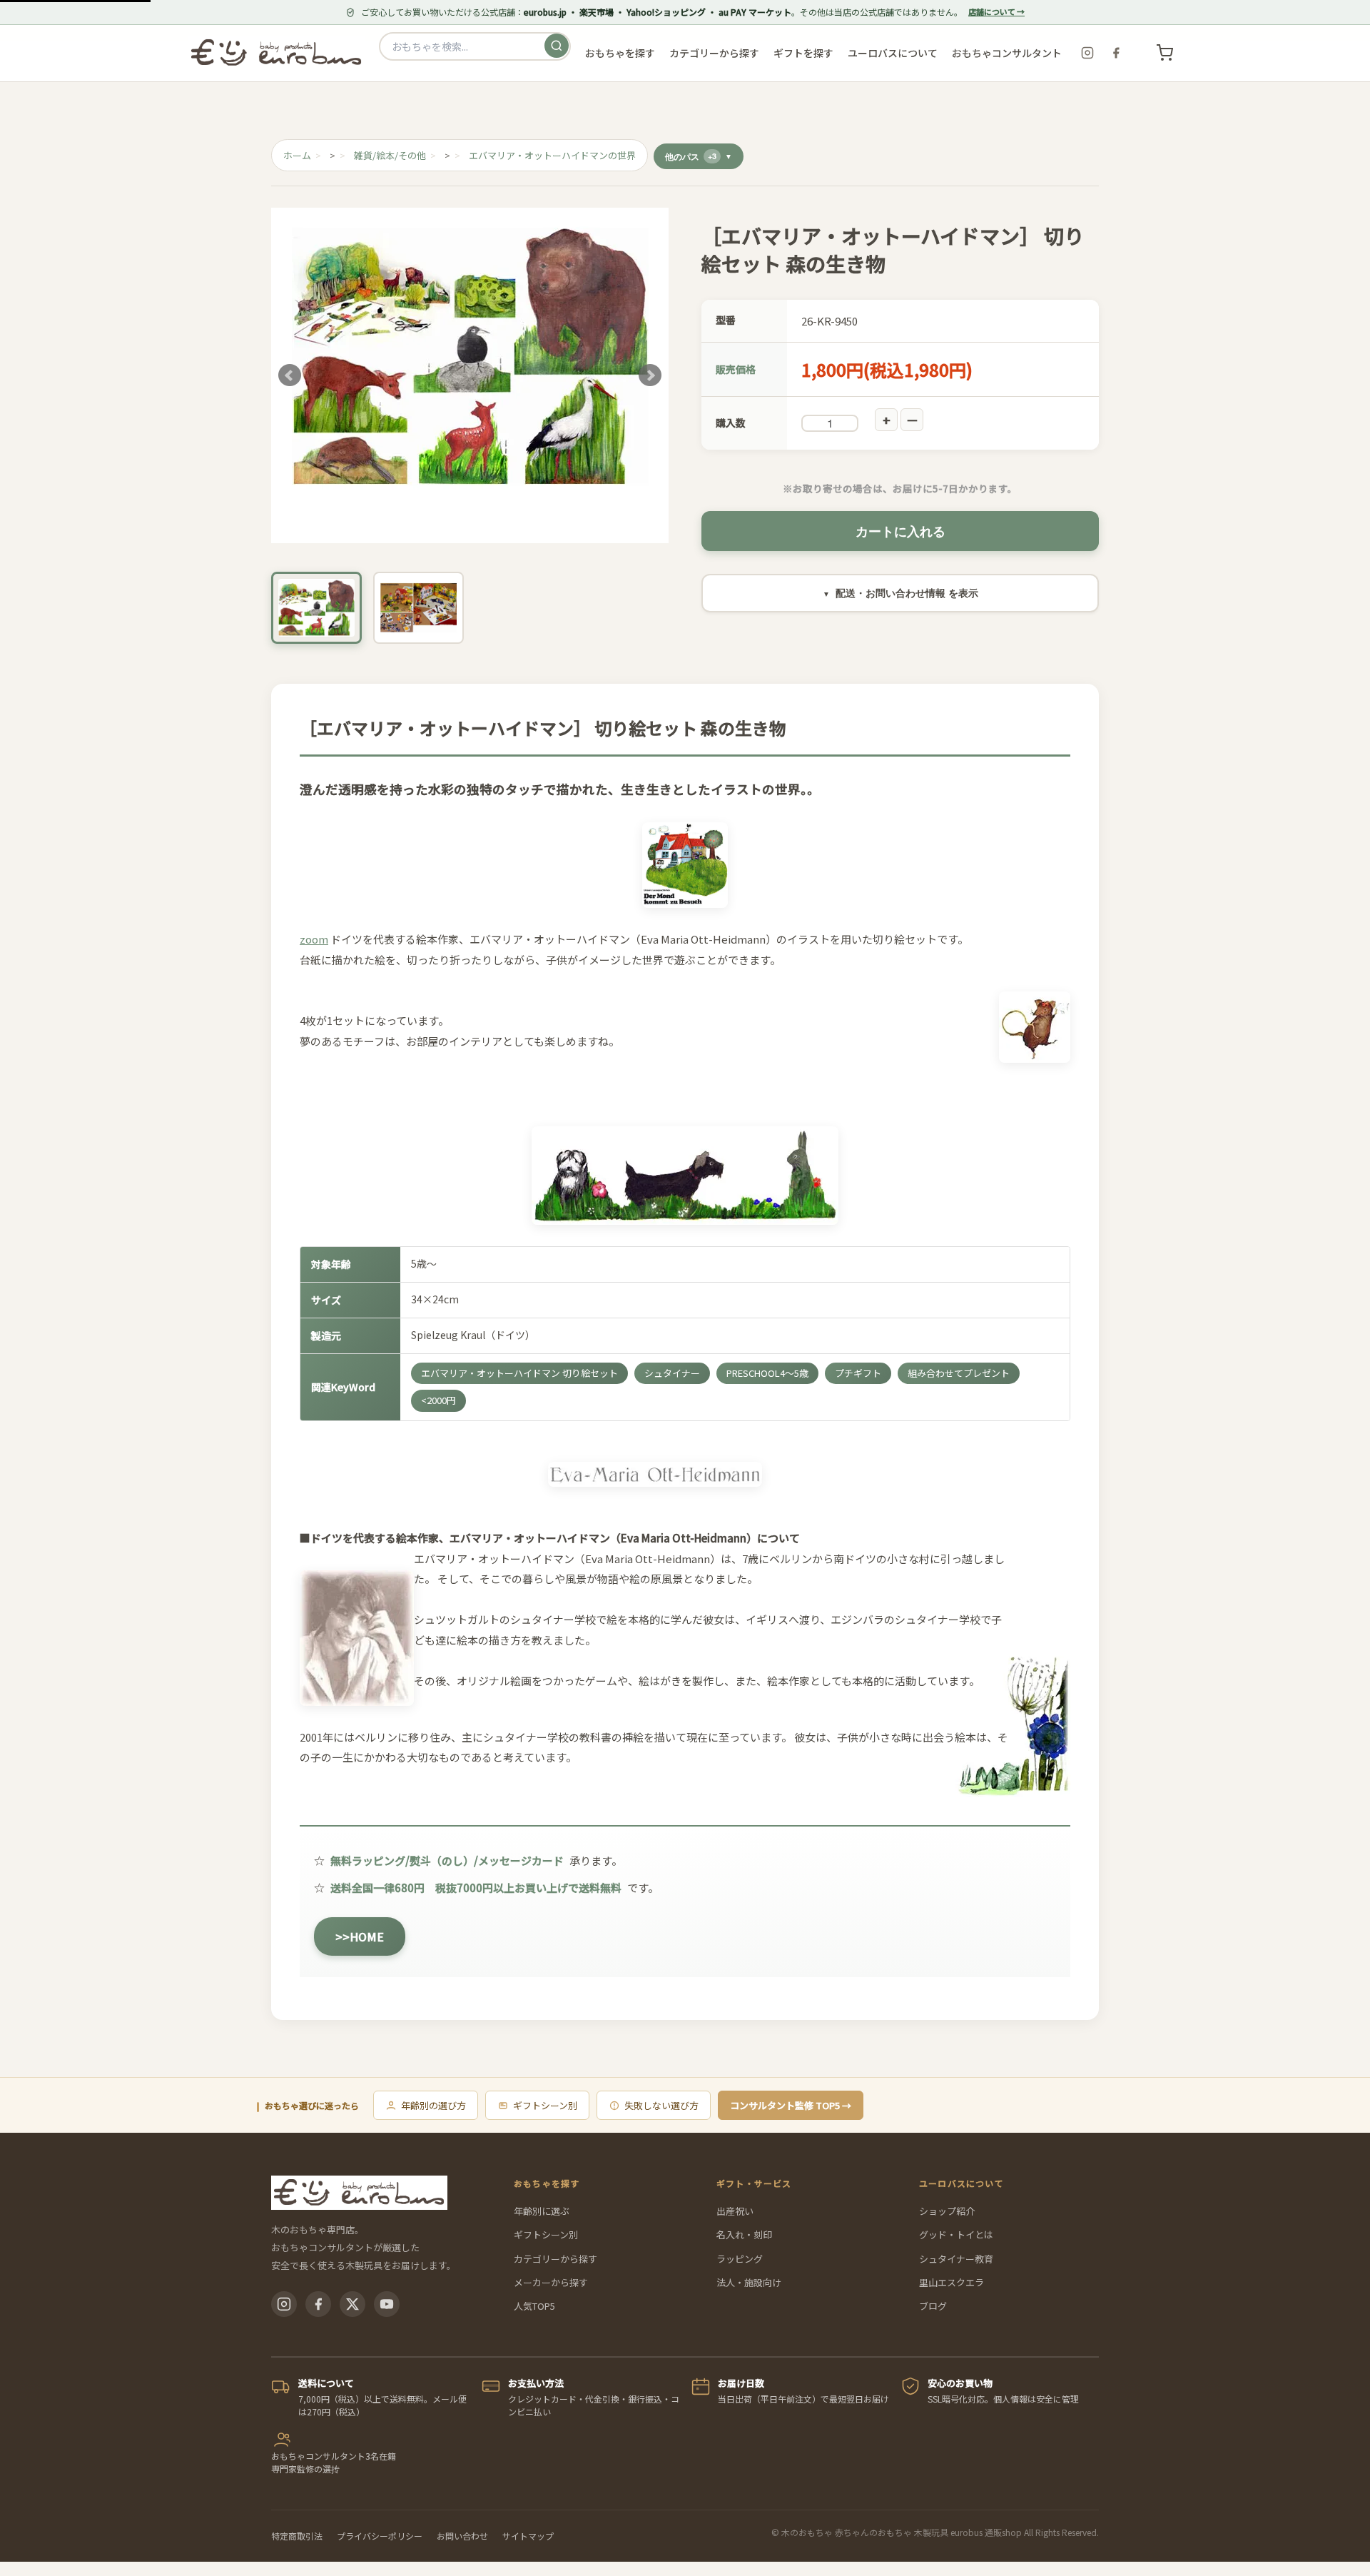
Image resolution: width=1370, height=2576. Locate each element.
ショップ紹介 (947, 2211)
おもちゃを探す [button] (620, 53)
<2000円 (438, 1400)
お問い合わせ (462, 2536)
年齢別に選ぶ (542, 2211)
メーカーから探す (551, 2282)
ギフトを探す (803, 53)
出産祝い (735, 2211)
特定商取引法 (297, 2536)
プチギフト (858, 1373)
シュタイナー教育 (956, 2259)
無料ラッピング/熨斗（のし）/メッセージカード (447, 1860)
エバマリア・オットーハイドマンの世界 (552, 155)
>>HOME (360, 1936)
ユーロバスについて (893, 53)
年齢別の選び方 (433, 2105)
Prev (290, 375)
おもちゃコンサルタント (1007, 53)
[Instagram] (1087, 53)
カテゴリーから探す (555, 2259)
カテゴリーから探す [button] (714, 53)
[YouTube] (387, 2304)
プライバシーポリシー (380, 2536)
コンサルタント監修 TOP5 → (791, 2105)
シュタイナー (672, 1373)
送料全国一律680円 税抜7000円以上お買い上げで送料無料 (476, 1888)
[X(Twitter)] (352, 2304)
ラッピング (740, 2259)
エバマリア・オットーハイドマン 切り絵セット (519, 1373)
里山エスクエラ (952, 2282)
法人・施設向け (749, 2282)
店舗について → (996, 11)
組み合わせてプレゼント (959, 1373)
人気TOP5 (534, 2306)
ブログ (933, 2306)
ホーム (297, 155)
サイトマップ (528, 2536)
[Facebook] (1116, 53)
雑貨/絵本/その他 (390, 155)
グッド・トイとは (956, 2234)
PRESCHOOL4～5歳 (767, 1373)
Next (650, 375)
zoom (314, 939)
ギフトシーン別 (545, 2105)
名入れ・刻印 (744, 2234)
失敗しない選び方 (661, 2105)
